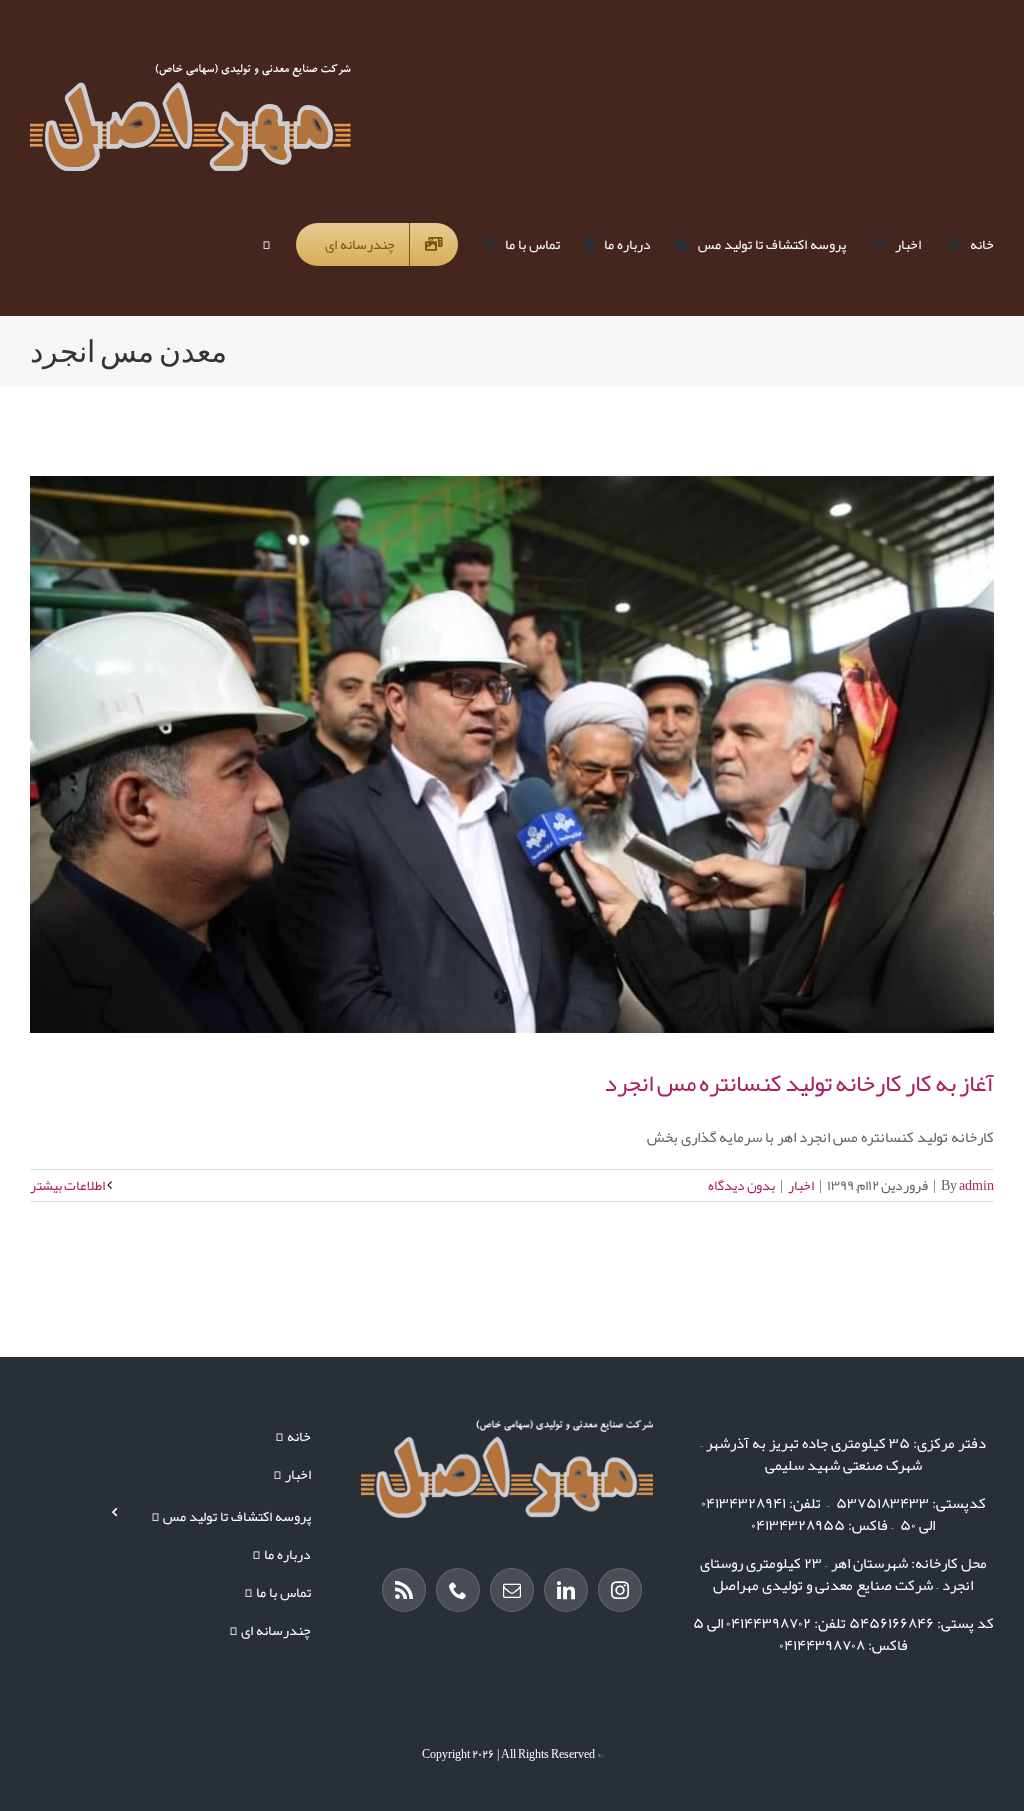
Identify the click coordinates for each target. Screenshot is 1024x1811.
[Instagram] (620, 1590)
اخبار (801, 1185)
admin (976, 1185)
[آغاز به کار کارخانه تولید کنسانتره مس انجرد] (512, 754)
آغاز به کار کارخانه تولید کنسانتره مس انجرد (530, 754)
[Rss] (404, 1590)
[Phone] (458, 1590)
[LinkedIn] (566, 1590)
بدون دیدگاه (741, 1185)
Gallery (495, 754)
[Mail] (512, 1590)
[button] (267, 244)
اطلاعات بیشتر (68, 1185)
